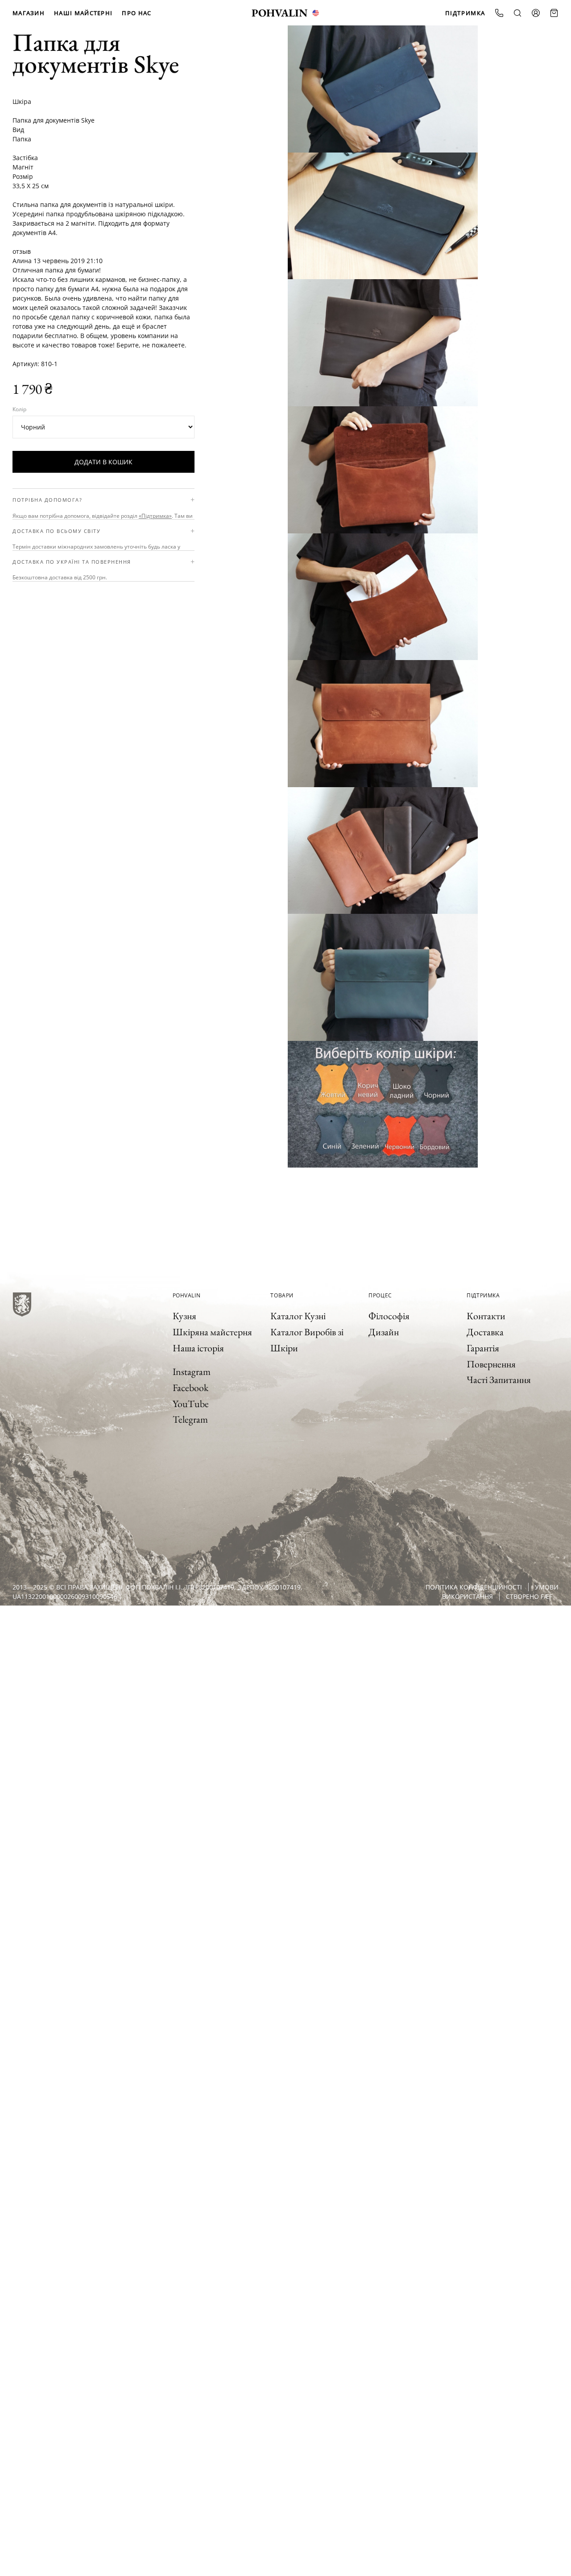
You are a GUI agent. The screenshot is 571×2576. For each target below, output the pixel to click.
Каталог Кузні (298, 1316)
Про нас (137, 13)
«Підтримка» (155, 516)
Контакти (486, 1316)
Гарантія (483, 1348)
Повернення (491, 1364)
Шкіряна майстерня (212, 1332)
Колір (19, 409)
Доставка (485, 1332)
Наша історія (198, 1348)
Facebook (190, 1388)
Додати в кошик (103, 462)
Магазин (29, 13)
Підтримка (465, 13)
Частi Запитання (499, 1380)
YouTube (191, 1404)
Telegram (190, 1419)
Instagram (192, 1372)
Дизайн (384, 1332)
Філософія (389, 1316)
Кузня (184, 1316)
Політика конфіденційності (474, 1587)
